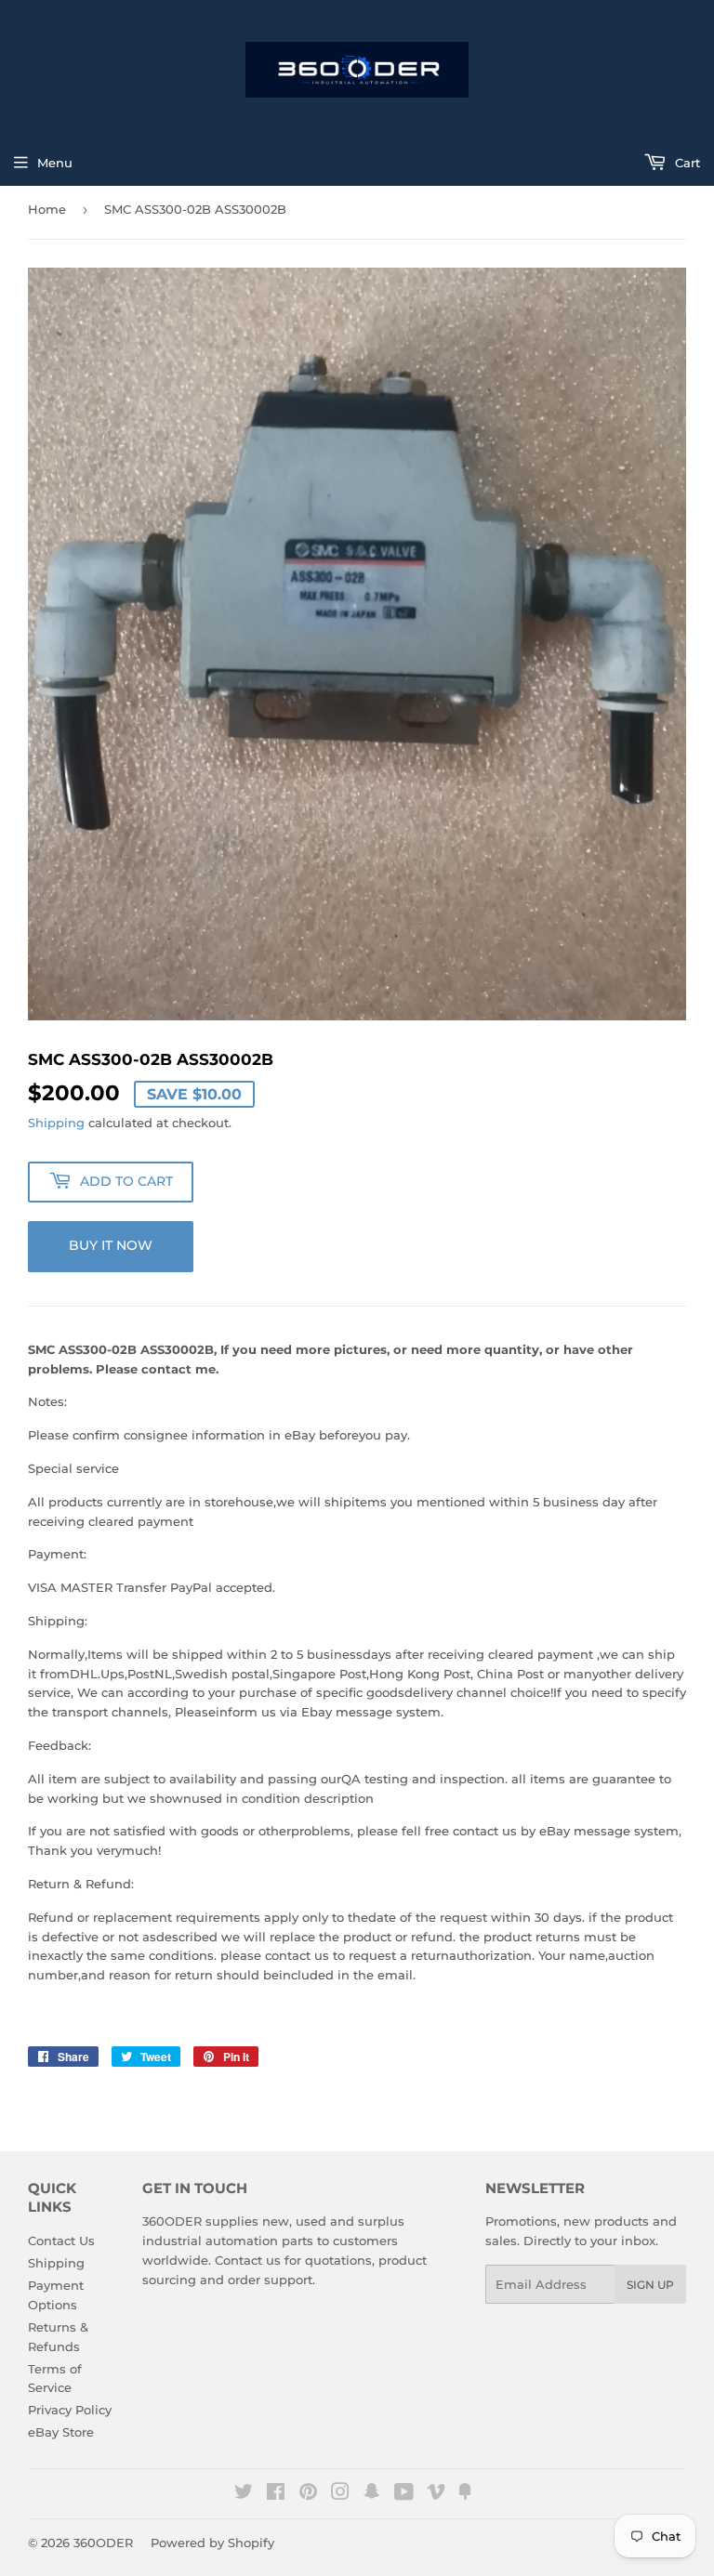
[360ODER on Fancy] (465, 2494)
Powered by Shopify (212, 2543)
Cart (686, 163)
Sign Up (650, 2285)
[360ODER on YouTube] (404, 2494)
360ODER (103, 2543)
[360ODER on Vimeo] (436, 2494)
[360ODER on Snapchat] (372, 2494)
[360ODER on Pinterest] (308, 2494)
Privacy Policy (70, 2410)
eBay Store (61, 2432)
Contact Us (61, 2241)
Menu (55, 163)
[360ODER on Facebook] (276, 2494)
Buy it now (111, 1245)
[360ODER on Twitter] (244, 2494)
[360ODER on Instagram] (340, 2494)
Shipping (56, 1123)
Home (47, 209)
